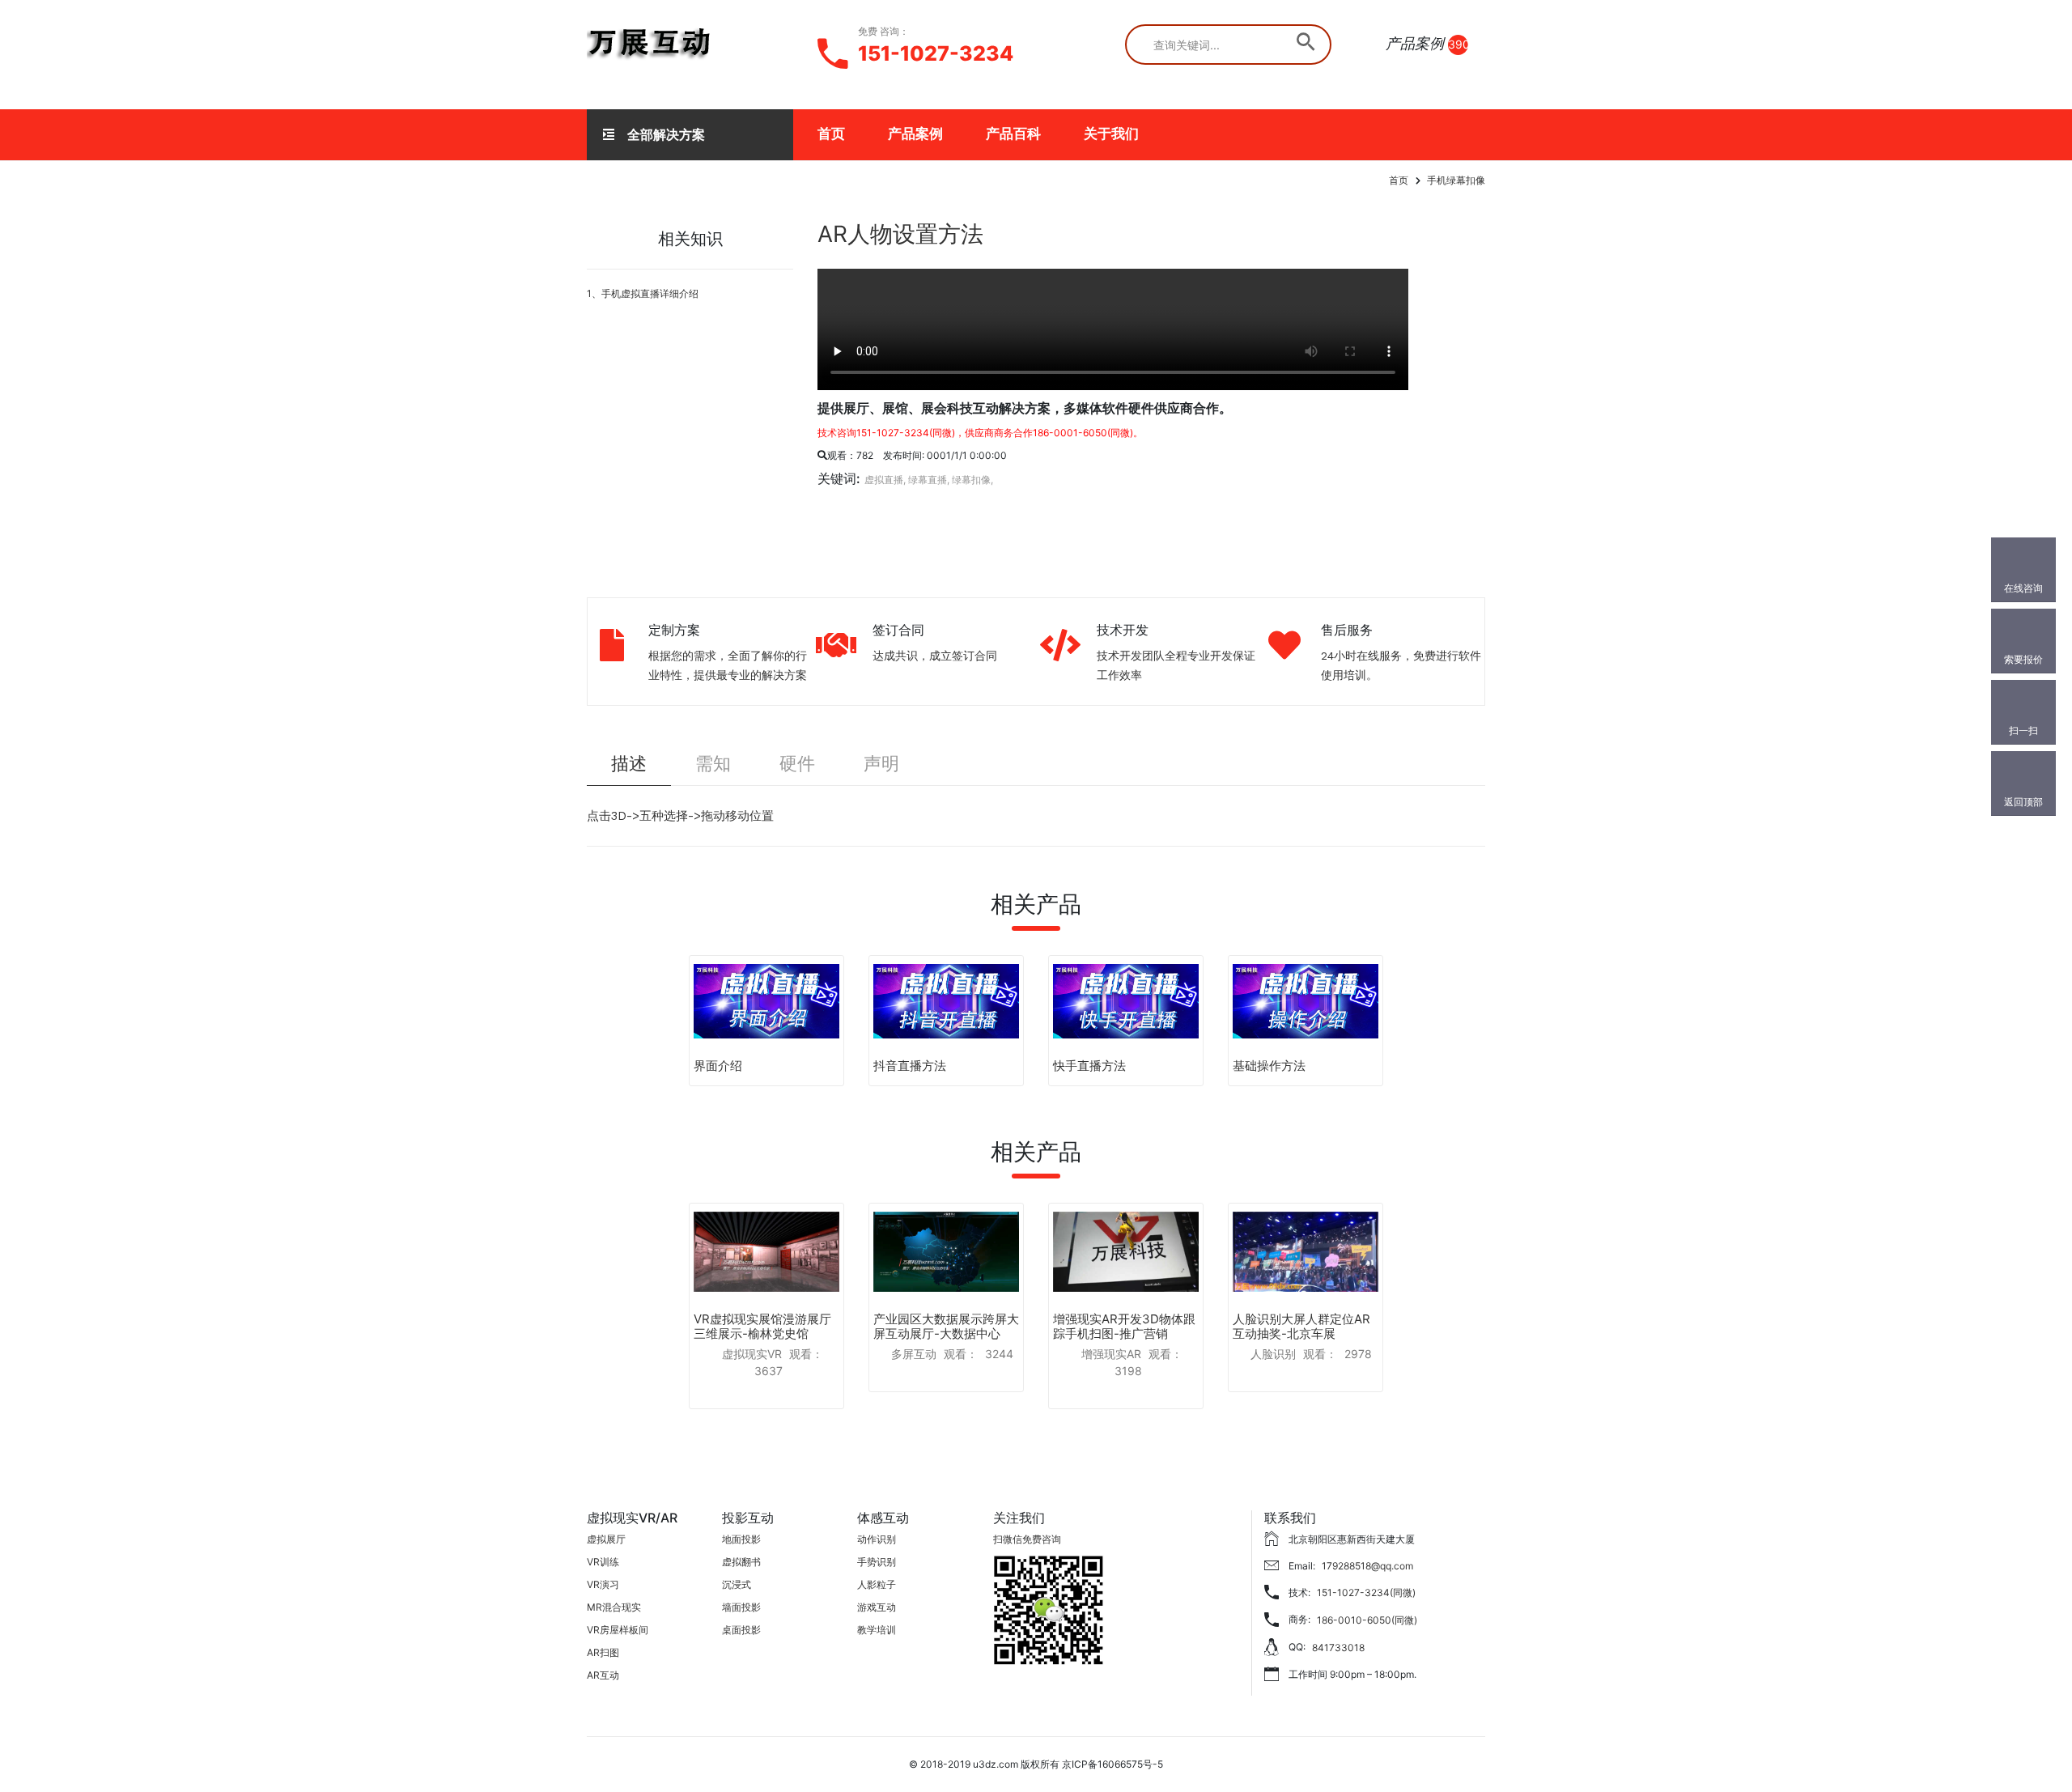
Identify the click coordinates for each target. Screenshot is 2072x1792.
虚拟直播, (885, 480)
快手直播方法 (1089, 1066)
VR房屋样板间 (618, 1630)
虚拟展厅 (606, 1539)
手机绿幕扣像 (1456, 180)
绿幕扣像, (972, 480)
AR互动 (603, 1675)
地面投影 (741, 1539)
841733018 (1338, 1648)
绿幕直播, (929, 480)
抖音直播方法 (910, 1066)
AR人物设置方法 (900, 234)
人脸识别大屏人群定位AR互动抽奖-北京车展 (1301, 1326)
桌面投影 (741, 1630)
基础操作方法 (1269, 1066)
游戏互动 (877, 1607)
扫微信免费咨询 (1027, 1539)
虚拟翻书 (741, 1562)
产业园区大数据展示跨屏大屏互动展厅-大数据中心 (946, 1326)
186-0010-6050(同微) (1367, 1620)
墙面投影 (741, 1607)
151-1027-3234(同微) (1366, 1592)
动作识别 (877, 1539)
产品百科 (1013, 134)
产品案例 (915, 134)
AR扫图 (603, 1652)
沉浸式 (737, 1584)
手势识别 (877, 1562)
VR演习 (603, 1584)
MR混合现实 (614, 1607)
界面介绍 (718, 1066)
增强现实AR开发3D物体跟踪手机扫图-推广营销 (1124, 1326)
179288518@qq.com (1367, 1566)
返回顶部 (2023, 802)
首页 (831, 134)
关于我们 (1111, 134)
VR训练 (603, 1562)
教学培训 (877, 1630)
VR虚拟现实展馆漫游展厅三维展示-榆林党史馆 (762, 1326)
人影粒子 (877, 1584)
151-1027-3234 (936, 53)
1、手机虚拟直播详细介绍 (643, 293)
